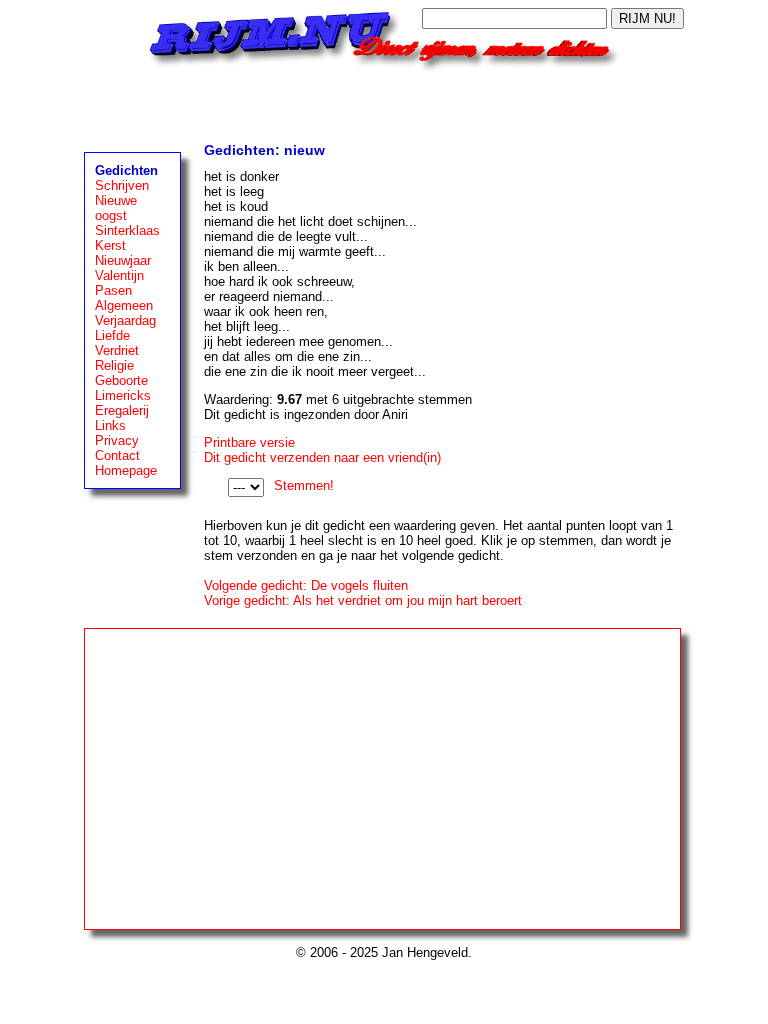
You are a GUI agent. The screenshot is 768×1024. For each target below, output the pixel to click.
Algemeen (124, 305)
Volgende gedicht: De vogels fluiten (306, 585)
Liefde (112, 335)
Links (110, 425)
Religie (114, 365)
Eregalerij (122, 410)
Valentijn (119, 275)
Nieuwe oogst (116, 208)
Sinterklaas (127, 230)
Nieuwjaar (123, 260)
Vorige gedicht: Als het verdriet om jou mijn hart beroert (363, 600)
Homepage (126, 470)
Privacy (117, 440)
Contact (117, 455)
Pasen (113, 290)
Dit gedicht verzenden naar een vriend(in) (322, 457)
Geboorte (121, 380)
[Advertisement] (384, 102)
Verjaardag (125, 320)
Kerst (110, 245)
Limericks (123, 395)
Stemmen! (304, 485)
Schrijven (122, 185)
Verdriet (117, 350)
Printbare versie (249, 442)
